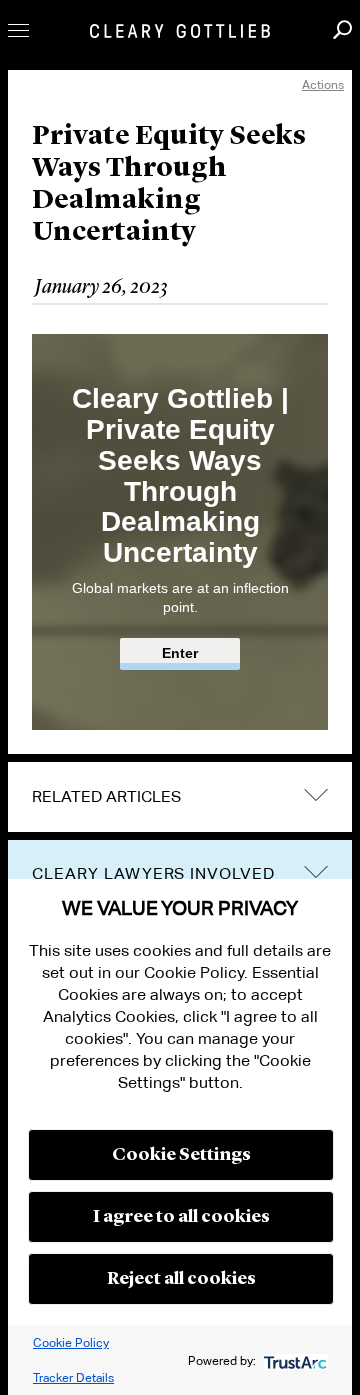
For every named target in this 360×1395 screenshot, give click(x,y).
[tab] (180, 797)
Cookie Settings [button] (181, 1155)
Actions (323, 84)
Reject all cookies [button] (181, 1279)
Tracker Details (73, 1377)
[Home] (180, 31)
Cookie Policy (71, 1342)
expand (316, 795)
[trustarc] (293, 1360)
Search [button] (342, 29)
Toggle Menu (18, 30)
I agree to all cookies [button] (181, 1217)
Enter (180, 653)
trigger (316, 871)
